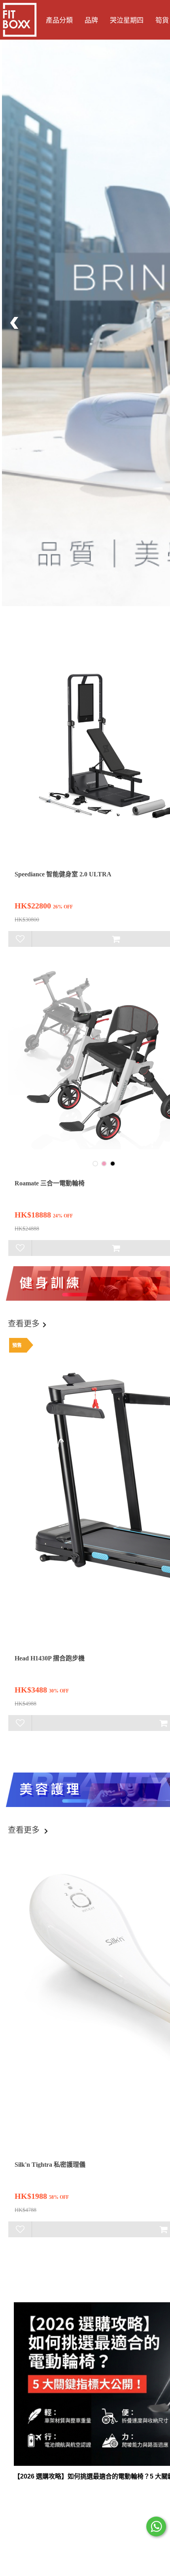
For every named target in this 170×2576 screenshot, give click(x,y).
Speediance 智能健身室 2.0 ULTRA (63, 874)
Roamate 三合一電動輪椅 (50, 1183)
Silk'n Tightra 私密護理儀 (50, 2165)
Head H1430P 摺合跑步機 (50, 1658)
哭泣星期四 (127, 20)
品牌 (91, 20)
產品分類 (59, 20)
